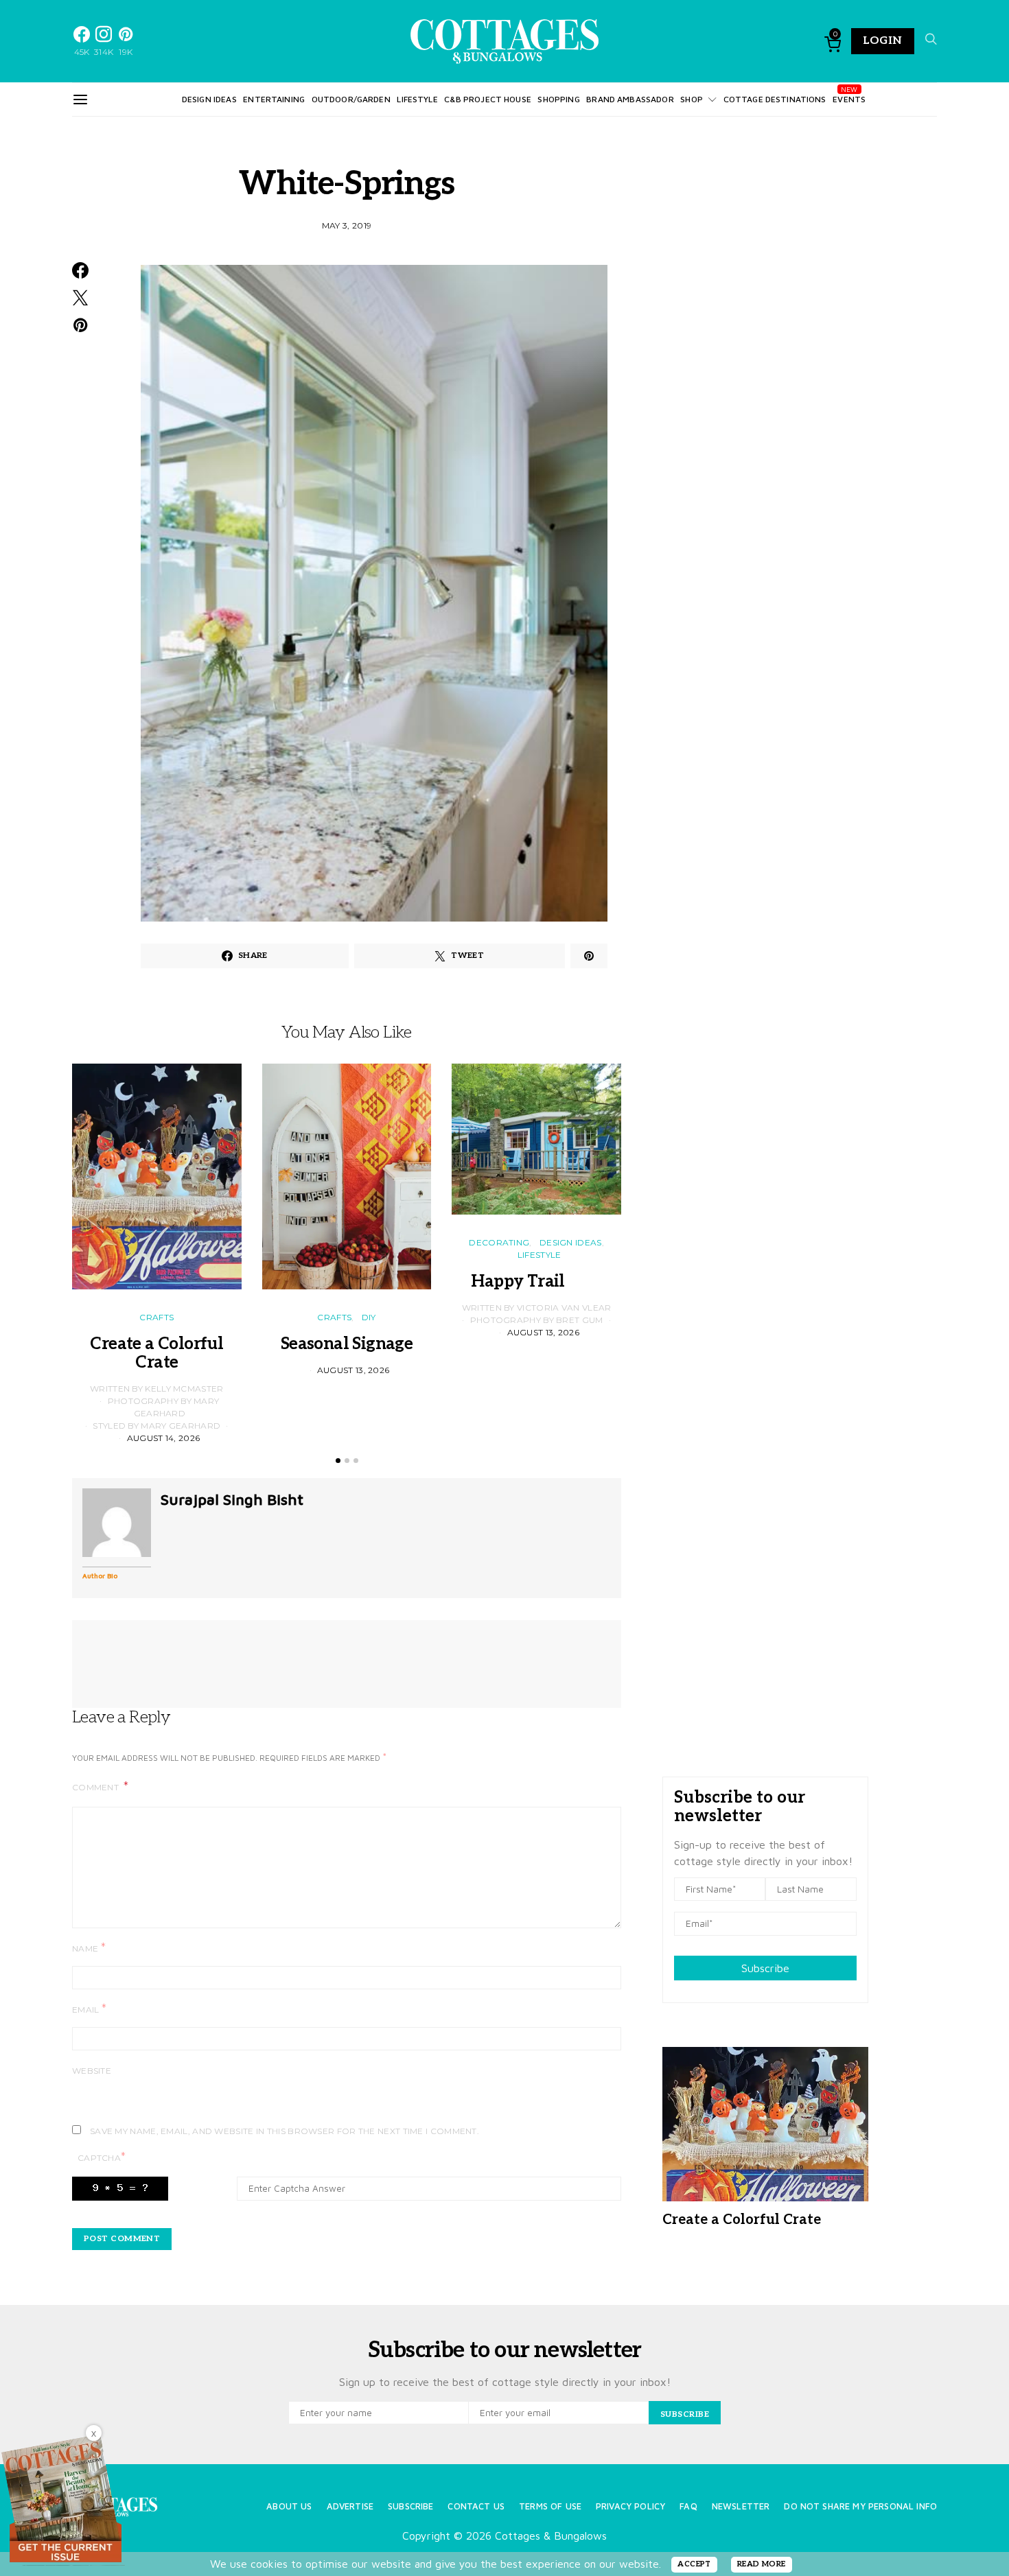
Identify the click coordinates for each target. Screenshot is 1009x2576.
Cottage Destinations (775, 99)
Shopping (558, 99)
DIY (369, 1317)
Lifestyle (417, 99)
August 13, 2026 (353, 1370)
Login (883, 41)
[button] (338, 1461)
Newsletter (741, 2506)
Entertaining (274, 99)
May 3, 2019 (347, 225)
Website (92, 2071)
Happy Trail (536, 1281)
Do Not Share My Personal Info (860, 2506)
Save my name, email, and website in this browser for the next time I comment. (285, 2131)
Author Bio (100, 1576)
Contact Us (476, 2506)
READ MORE (762, 2564)
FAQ (688, 2506)
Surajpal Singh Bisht (232, 1499)
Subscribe (765, 1968)
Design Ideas (209, 99)
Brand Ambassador (630, 99)
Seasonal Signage (347, 1344)
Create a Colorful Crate (156, 1353)
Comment (96, 1787)
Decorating (499, 1242)
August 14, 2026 (164, 1438)
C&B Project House (488, 99)
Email (89, 2009)
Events (849, 99)
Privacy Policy (630, 2506)
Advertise (350, 2506)
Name (89, 1948)
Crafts (156, 1317)
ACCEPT (694, 2564)
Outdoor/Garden (351, 99)
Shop (692, 99)
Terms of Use (550, 2506)
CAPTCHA (102, 2157)
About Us (289, 2506)
